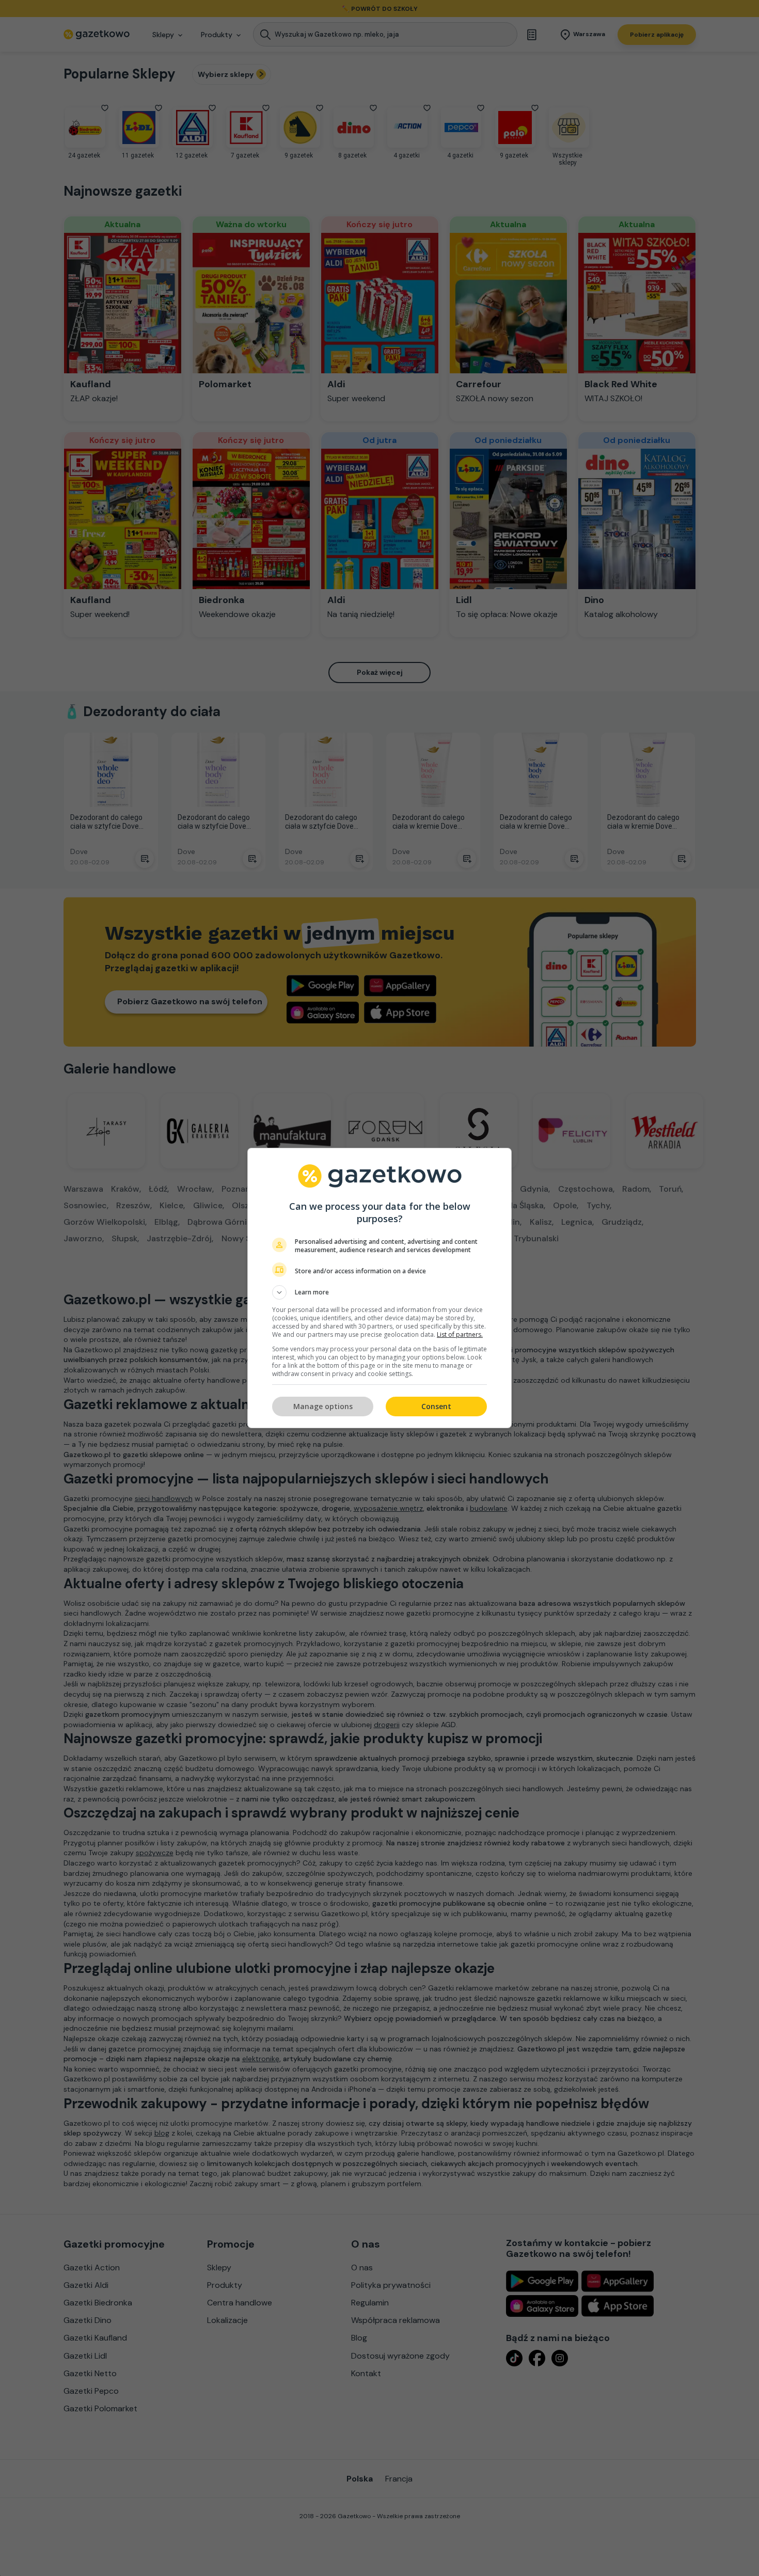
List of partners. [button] (460, 1334)
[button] (379, 1292)
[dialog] (379, 1288)
